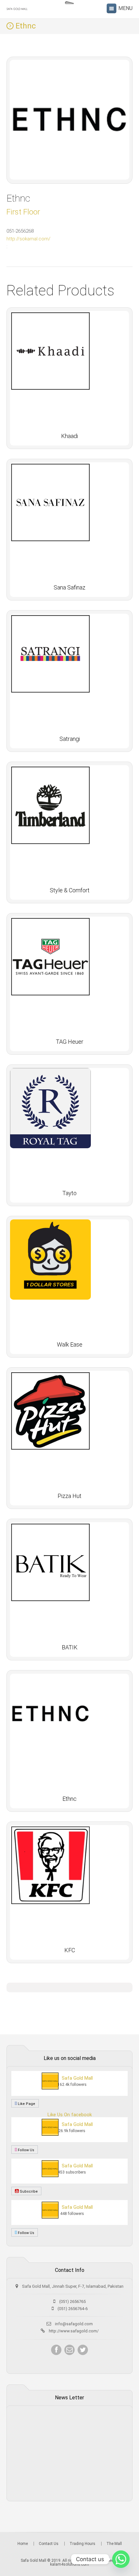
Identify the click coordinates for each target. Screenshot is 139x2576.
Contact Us (49, 2544)
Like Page (26, 2104)
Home (23, 2544)
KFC (70, 1950)
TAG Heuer (70, 1042)
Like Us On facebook (70, 2115)
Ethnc (69, 1799)
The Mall (114, 2544)
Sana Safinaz (69, 587)
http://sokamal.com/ (28, 239)
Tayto (69, 1193)
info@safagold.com (74, 2324)
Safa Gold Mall (77, 2078)
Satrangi (70, 739)
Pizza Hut (69, 1496)
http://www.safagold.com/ (74, 2331)
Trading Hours (82, 2544)
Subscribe (28, 2191)
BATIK (70, 1647)
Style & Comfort (70, 890)
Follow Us (26, 2150)
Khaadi (69, 436)
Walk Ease (70, 1344)
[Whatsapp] (121, 2559)
